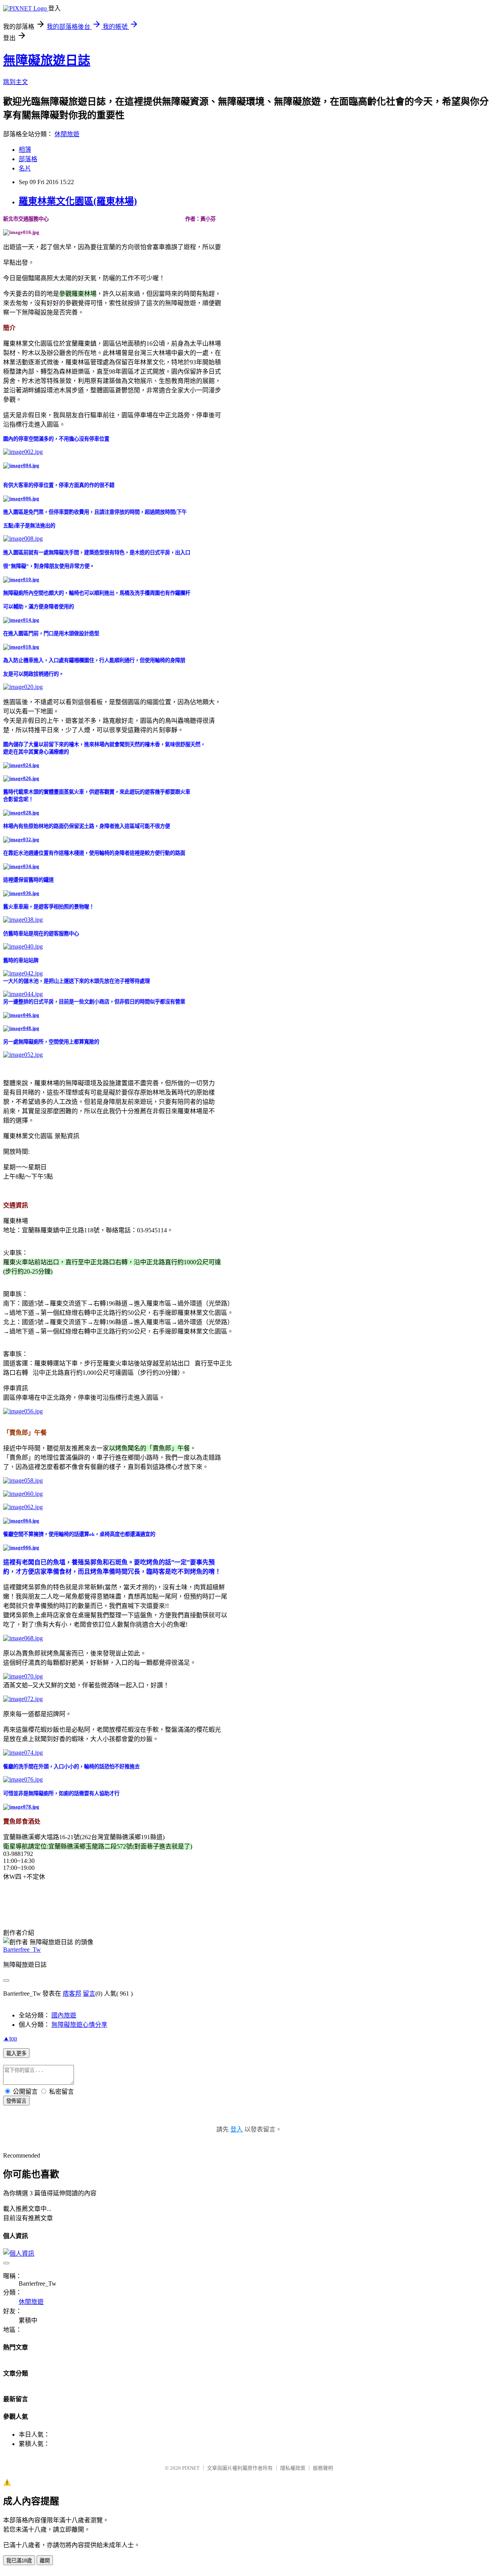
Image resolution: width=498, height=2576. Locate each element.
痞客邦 (72, 1994)
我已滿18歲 (19, 2561)
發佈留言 (16, 2101)
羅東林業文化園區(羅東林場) (78, 201)
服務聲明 (323, 2468)
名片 (25, 168)
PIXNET (191, 2468)
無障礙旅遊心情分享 (79, 2025)
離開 (45, 2561)
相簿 (25, 150)
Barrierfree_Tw (22, 1950)
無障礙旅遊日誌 (47, 60)
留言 (89, 1994)
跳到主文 (16, 82)
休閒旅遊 (67, 134)
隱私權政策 (293, 2468)
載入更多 (16, 2053)
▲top (10, 2038)
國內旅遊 (64, 2015)
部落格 (28, 159)
